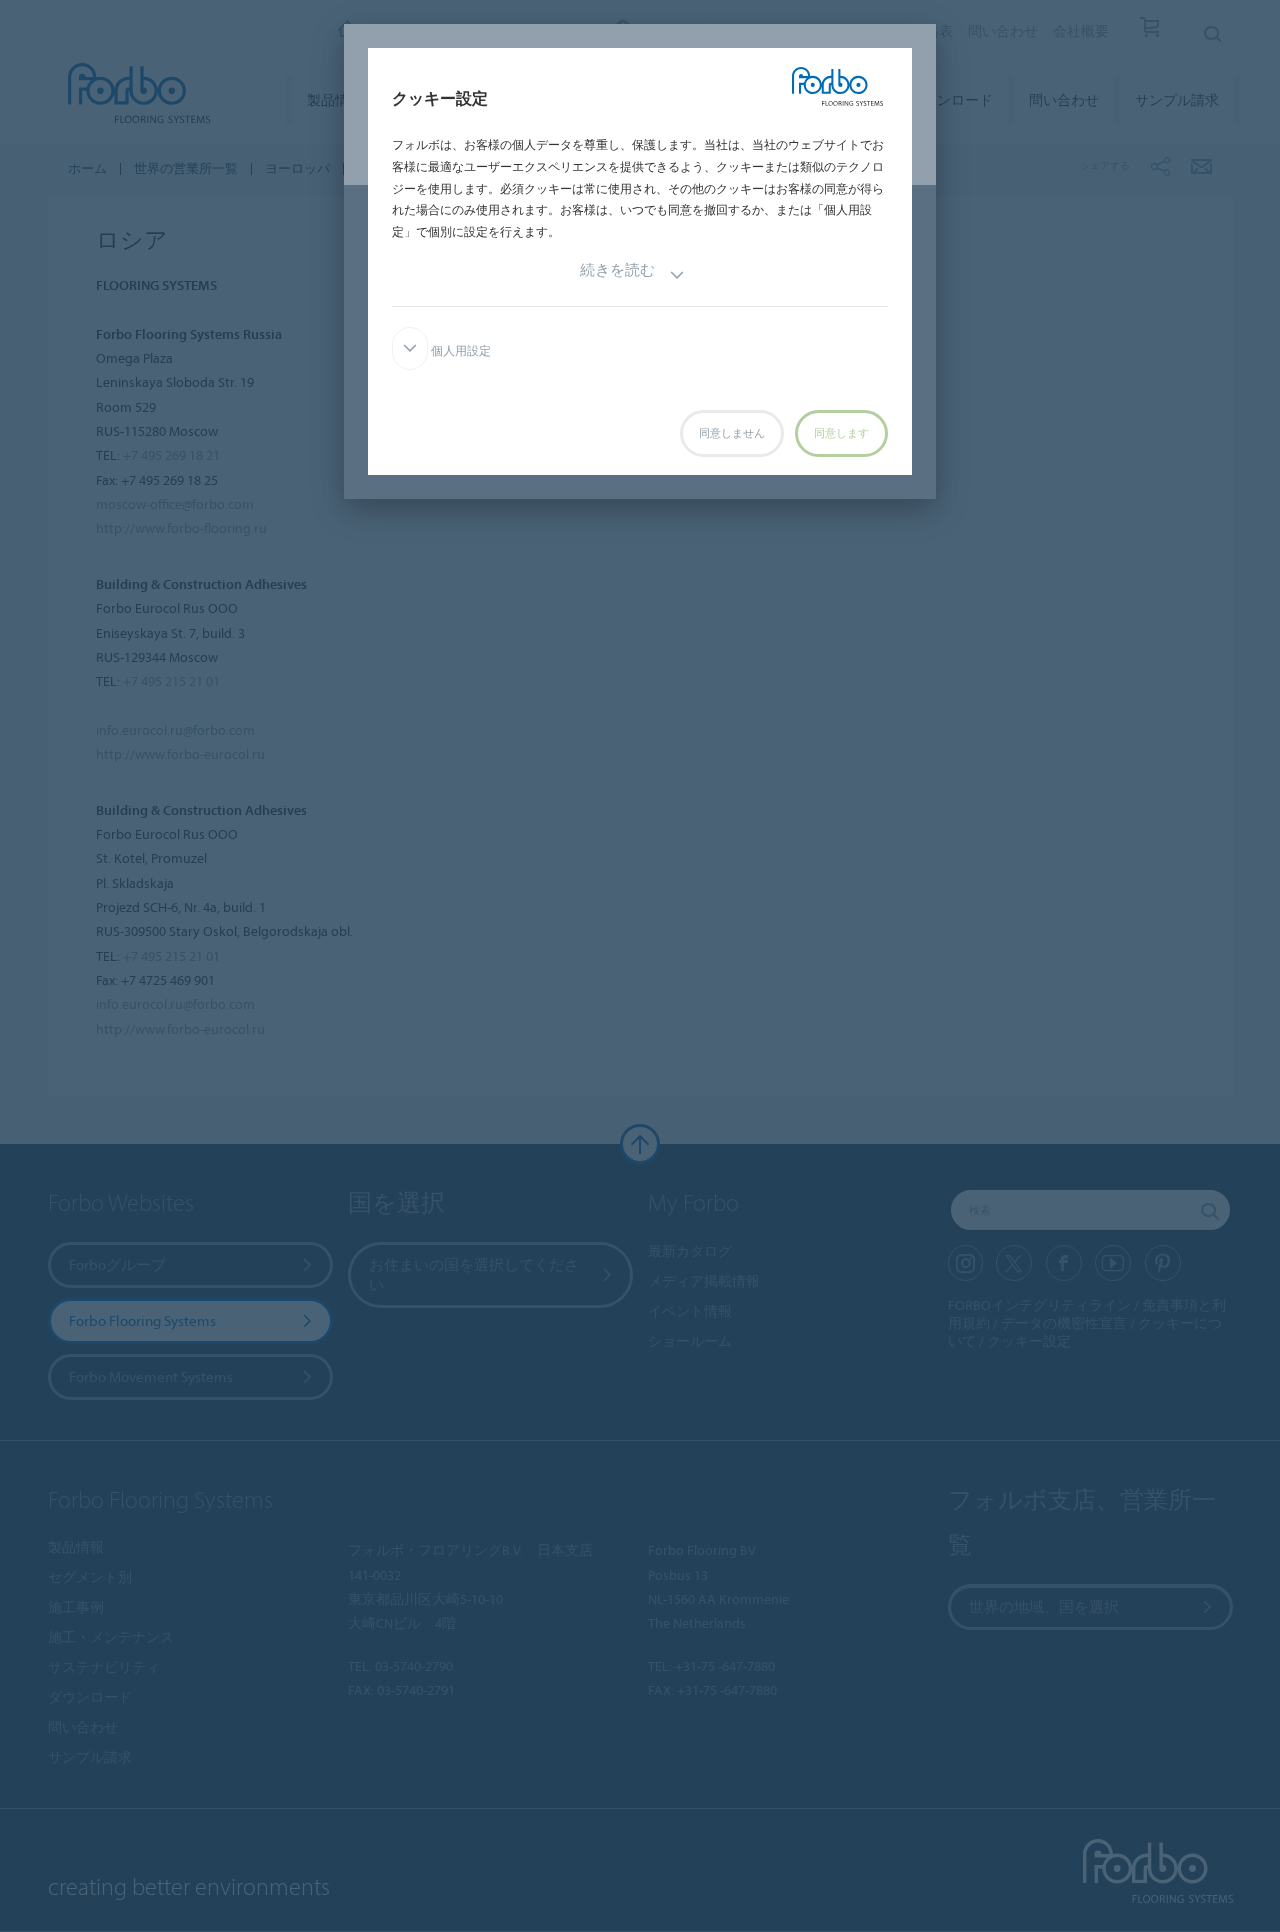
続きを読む (617, 269)
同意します (841, 433)
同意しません (732, 433)
